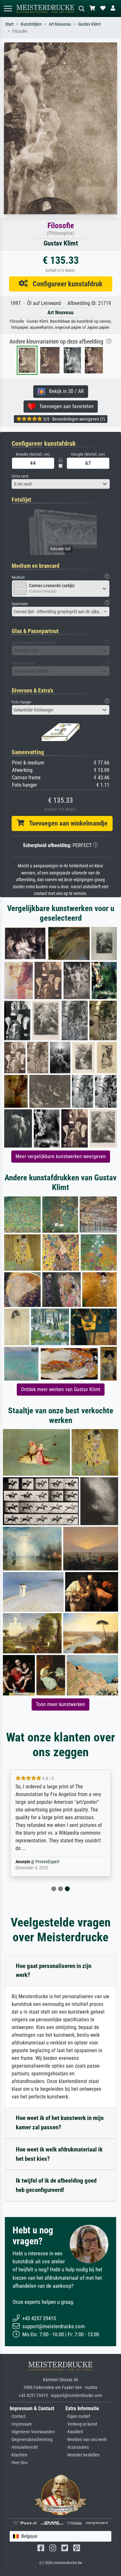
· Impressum (21, 2424)
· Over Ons (19, 2463)
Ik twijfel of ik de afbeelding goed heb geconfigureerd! (56, 2185)
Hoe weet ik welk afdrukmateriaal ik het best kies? (59, 2154)
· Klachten (19, 2455)
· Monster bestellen (83, 2455)
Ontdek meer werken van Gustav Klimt (61, 1389)
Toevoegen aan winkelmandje (66, 823)
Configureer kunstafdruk (65, 284)
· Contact (18, 2416)
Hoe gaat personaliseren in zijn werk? (54, 1971)
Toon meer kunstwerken (60, 1704)
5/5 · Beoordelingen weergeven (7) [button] (74, 419)
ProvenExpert (47, 1862)
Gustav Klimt (89, 24)
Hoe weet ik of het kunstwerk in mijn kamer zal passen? (60, 2123)
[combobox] (61, 484)
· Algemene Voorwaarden (32, 2432)
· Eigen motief (78, 2416)
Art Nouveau (60, 24)
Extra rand (20, 476)
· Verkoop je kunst (81, 2424)
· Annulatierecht (24, 2447)
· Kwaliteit (74, 2432)
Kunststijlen (31, 24)
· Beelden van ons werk (86, 2440)
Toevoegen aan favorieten (65, 406)
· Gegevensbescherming (31, 2440)
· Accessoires (77, 2447)
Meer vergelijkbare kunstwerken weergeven (61, 1156)
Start (9, 24)
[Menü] (8, 9)
